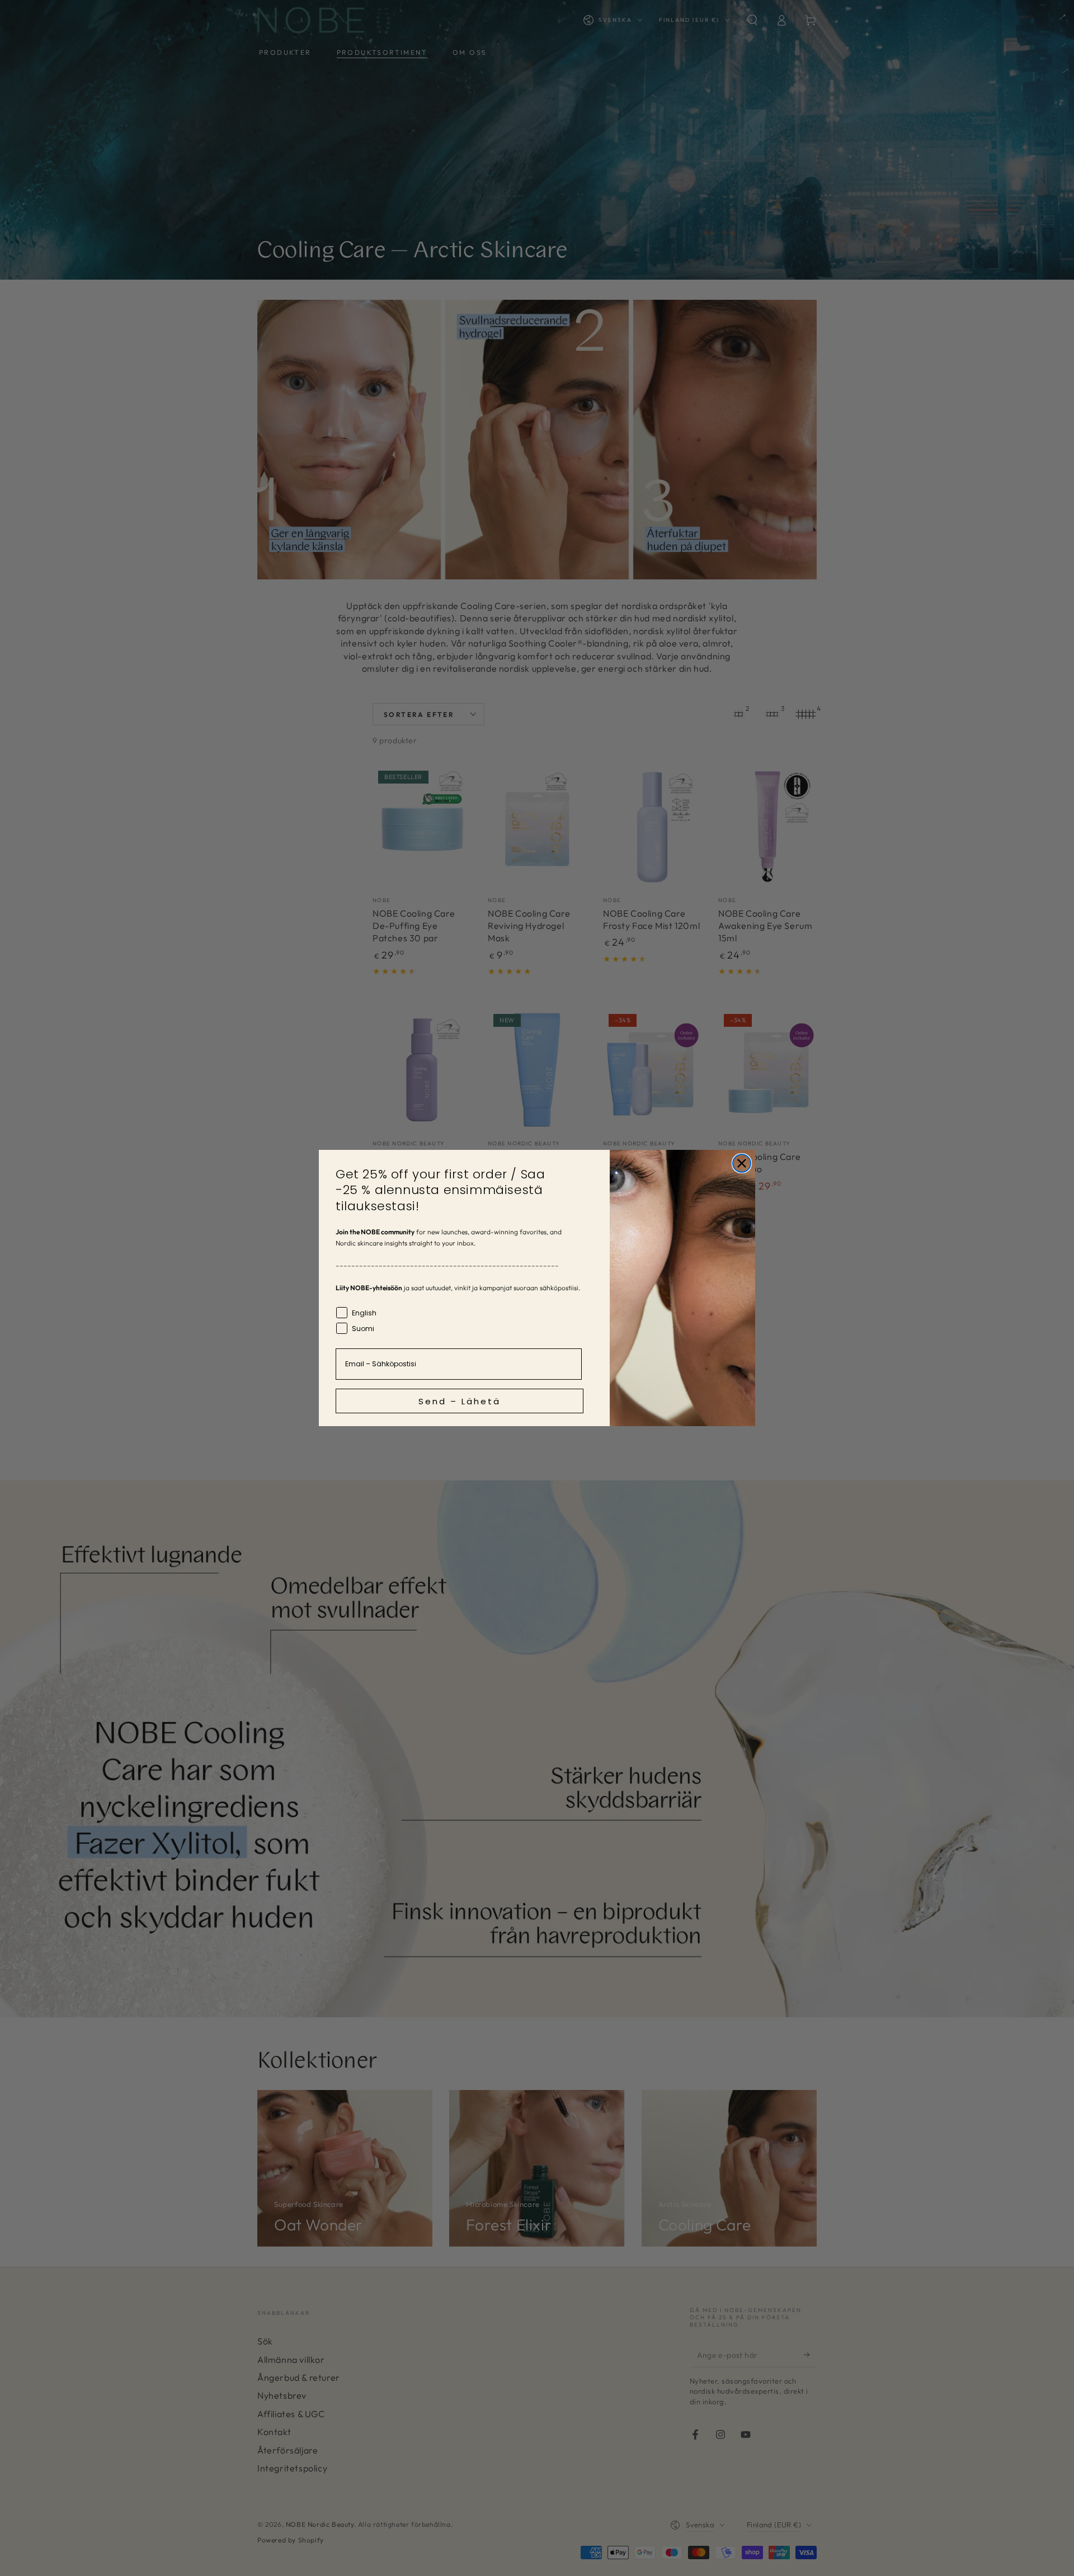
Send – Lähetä (460, 1401)
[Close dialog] (742, 1163)
